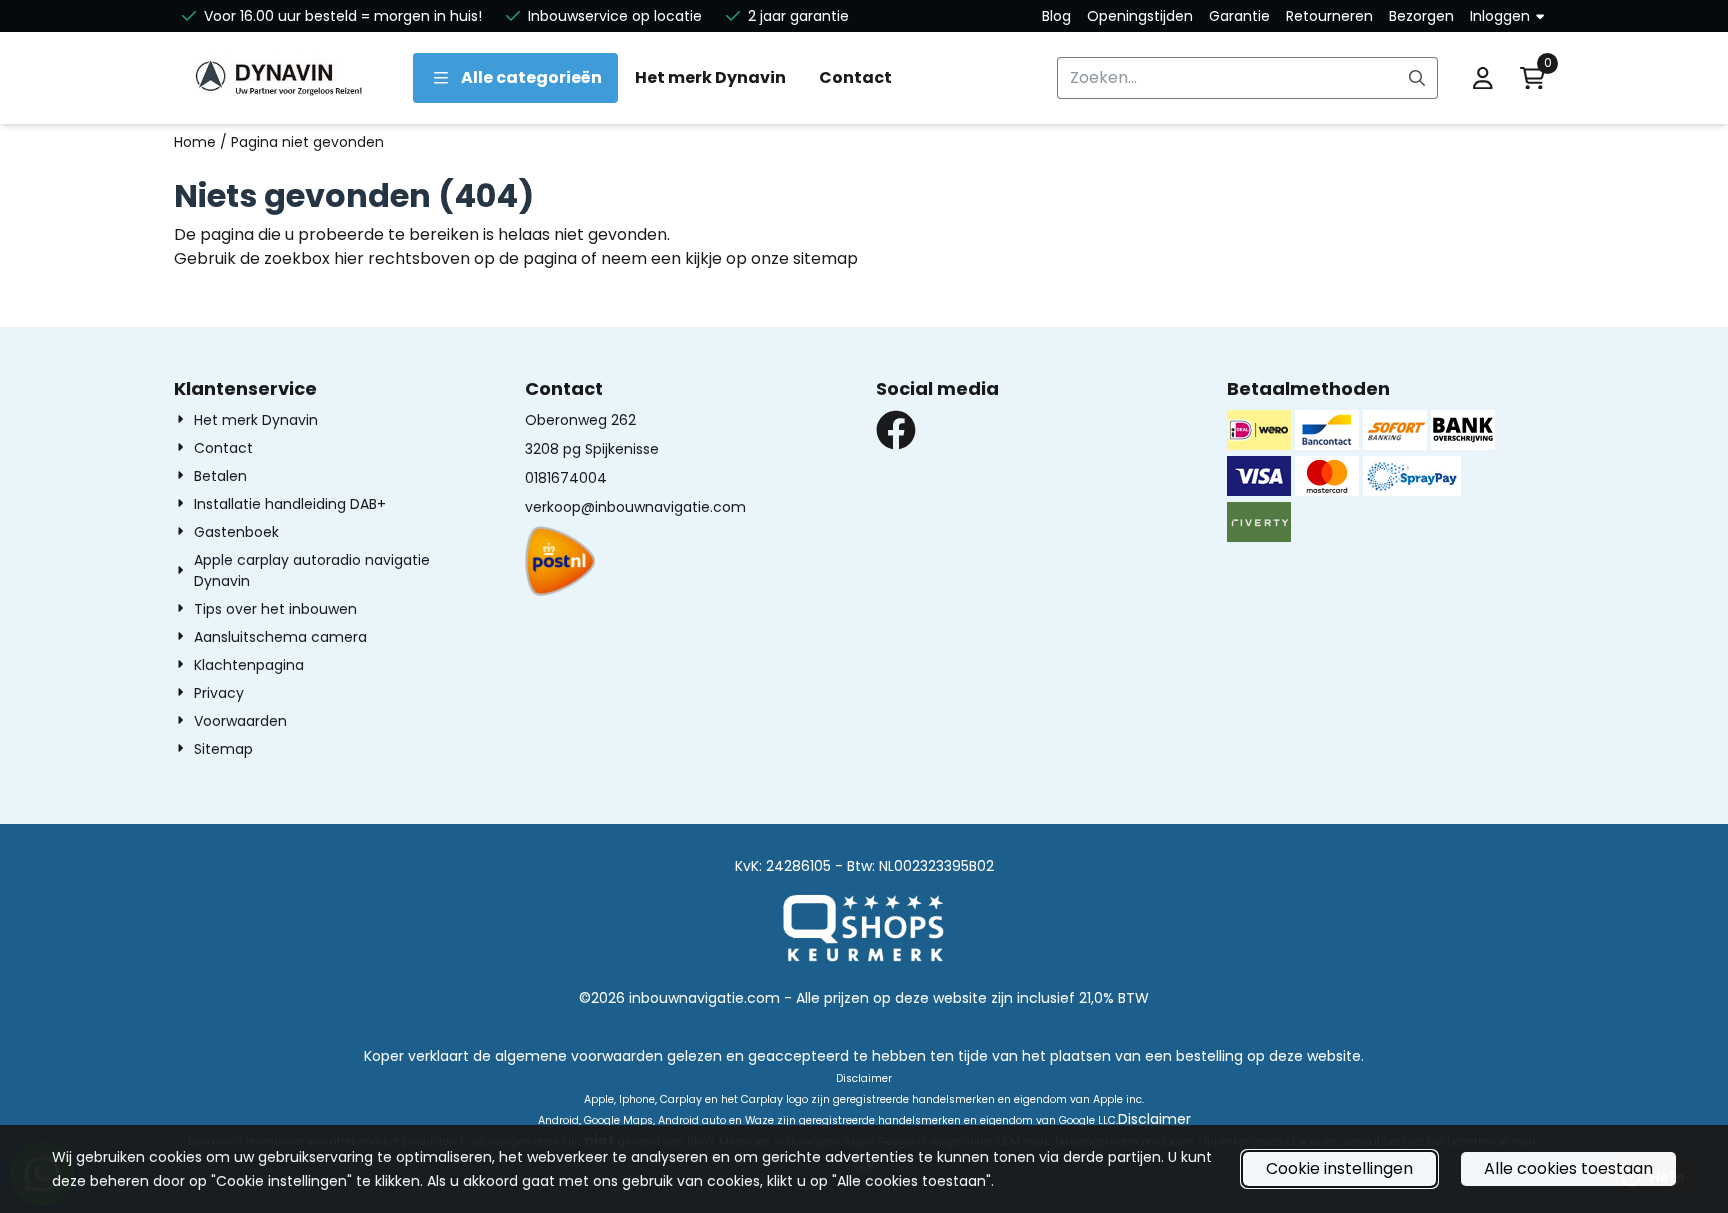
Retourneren (1329, 16)
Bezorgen (1421, 16)
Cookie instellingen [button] (1339, 1168)
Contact (855, 77)
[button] (1483, 78)
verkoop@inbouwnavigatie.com (635, 507)
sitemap (825, 258)
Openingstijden (1140, 16)
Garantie (1239, 16)
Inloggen (1500, 16)
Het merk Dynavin (710, 77)
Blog (1056, 16)
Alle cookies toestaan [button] (1568, 1168)
